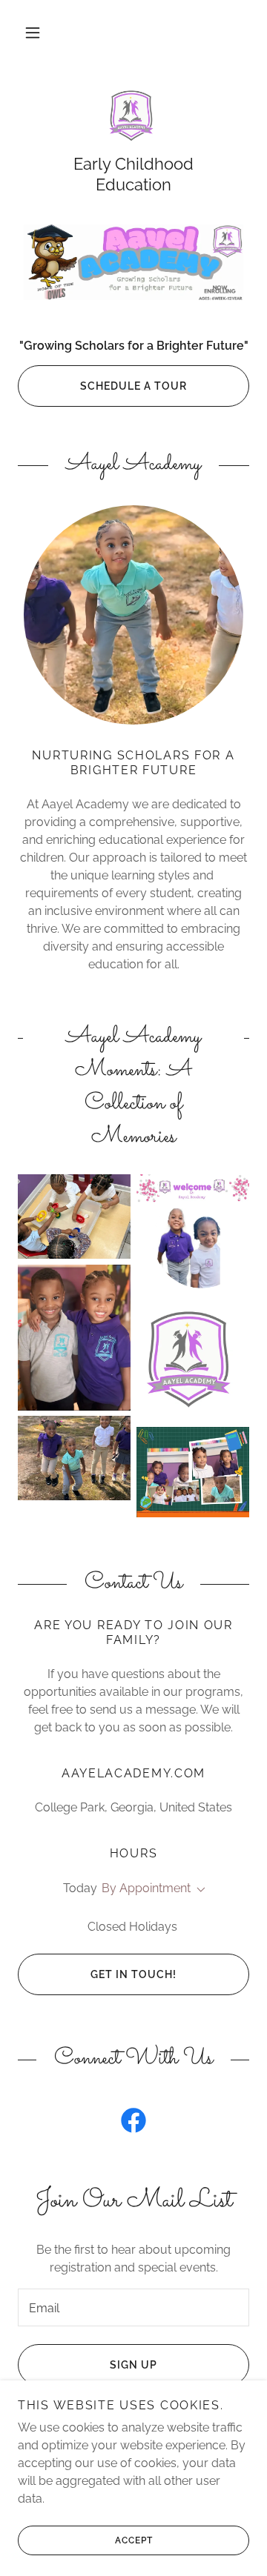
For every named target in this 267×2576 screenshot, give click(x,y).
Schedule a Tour (133, 386)
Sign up (133, 2365)
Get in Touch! (133, 1974)
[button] (33, 33)
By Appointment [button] (146, 1888)
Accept (134, 2540)
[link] (133, 119)
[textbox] (133, 2307)
